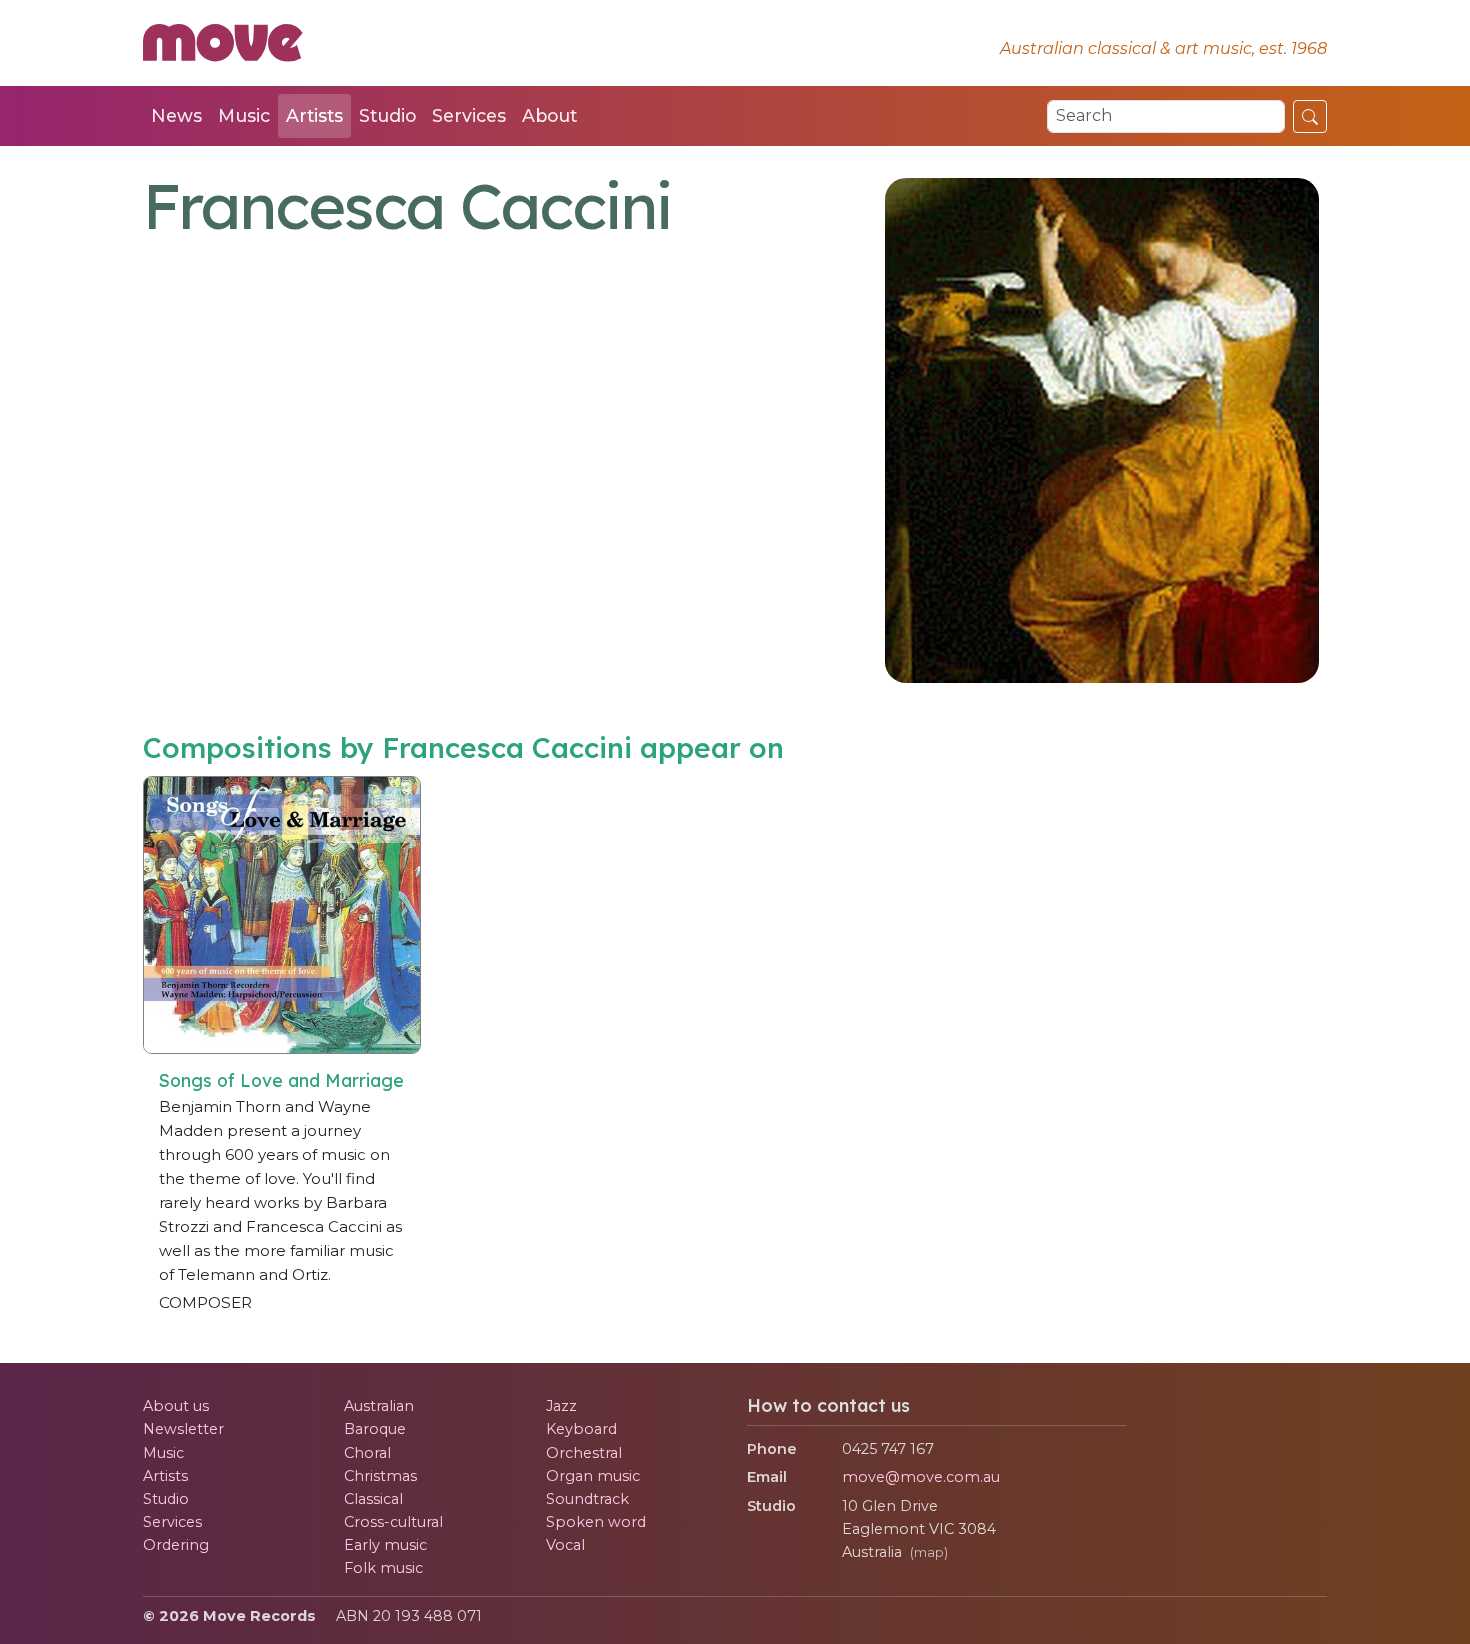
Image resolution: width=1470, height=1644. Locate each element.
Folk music (383, 1568)
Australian (379, 1406)
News (176, 115)
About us (176, 1406)
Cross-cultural (393, 1522)
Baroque (375, 1429)
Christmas (380, 1476)
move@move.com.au (921, 1477)
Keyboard (581, 1429)
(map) (929, 1552)
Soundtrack (587, 1499)
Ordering (176, 1545)
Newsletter (183, 1429)
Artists (314, 115)
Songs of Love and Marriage (281, 1080)
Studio (387, 115)
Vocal (565, 1545)
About (549, 115)
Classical (373, 1499)
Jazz (561, 1406)
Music (244, 115)
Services (469, 115)
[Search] (1310, 116)
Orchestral (584, 1453)
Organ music (593, 1476)
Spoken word (596, 1522)
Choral (367, 1453)
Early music (385, 1545)
